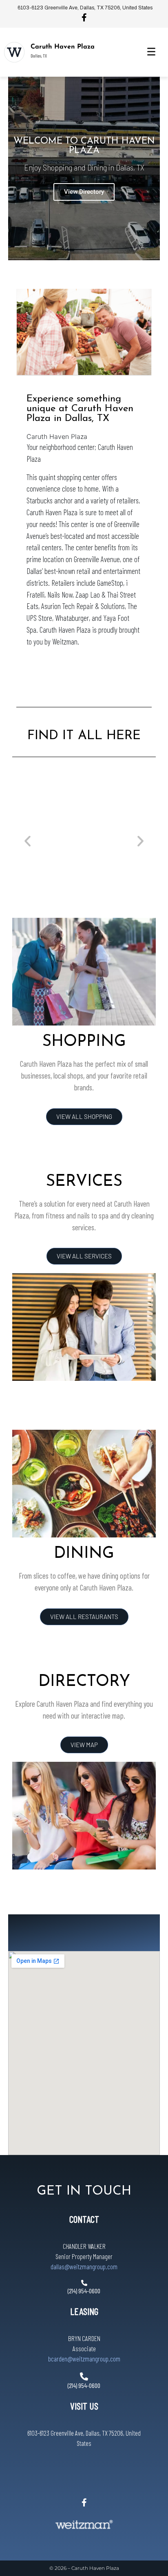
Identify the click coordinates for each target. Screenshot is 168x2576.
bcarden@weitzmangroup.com (84, 2359)
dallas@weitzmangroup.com (84, 2266)
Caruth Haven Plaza (63, 47)
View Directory (84, 192)
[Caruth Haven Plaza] (14, 52)
